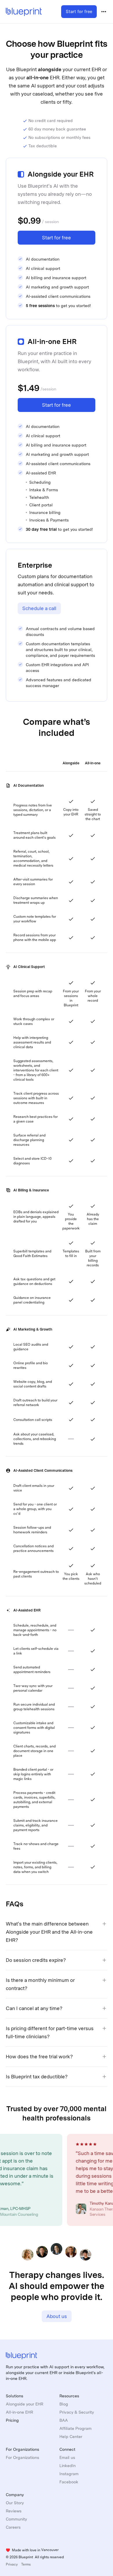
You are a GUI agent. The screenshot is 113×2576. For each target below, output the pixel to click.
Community (16, 2519)
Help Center (71, 2437)
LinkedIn (68, 2466)
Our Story (15, 2503)
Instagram (69, 2474)
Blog (64, 2404)
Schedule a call (39, 608)
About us (57, 2316)
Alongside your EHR (24, 2404)
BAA (64, 2420)
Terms (26, 2564)
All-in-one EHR (19, 2412)
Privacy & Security (77, 2412)
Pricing (12, 2420)
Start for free (79, 12)
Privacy (12, 2564)
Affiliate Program (75, 2428)
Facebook (69, 2482)
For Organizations (22, 2457)
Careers (13, 2527)
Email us (67, 2457)
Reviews (14, 2511)
